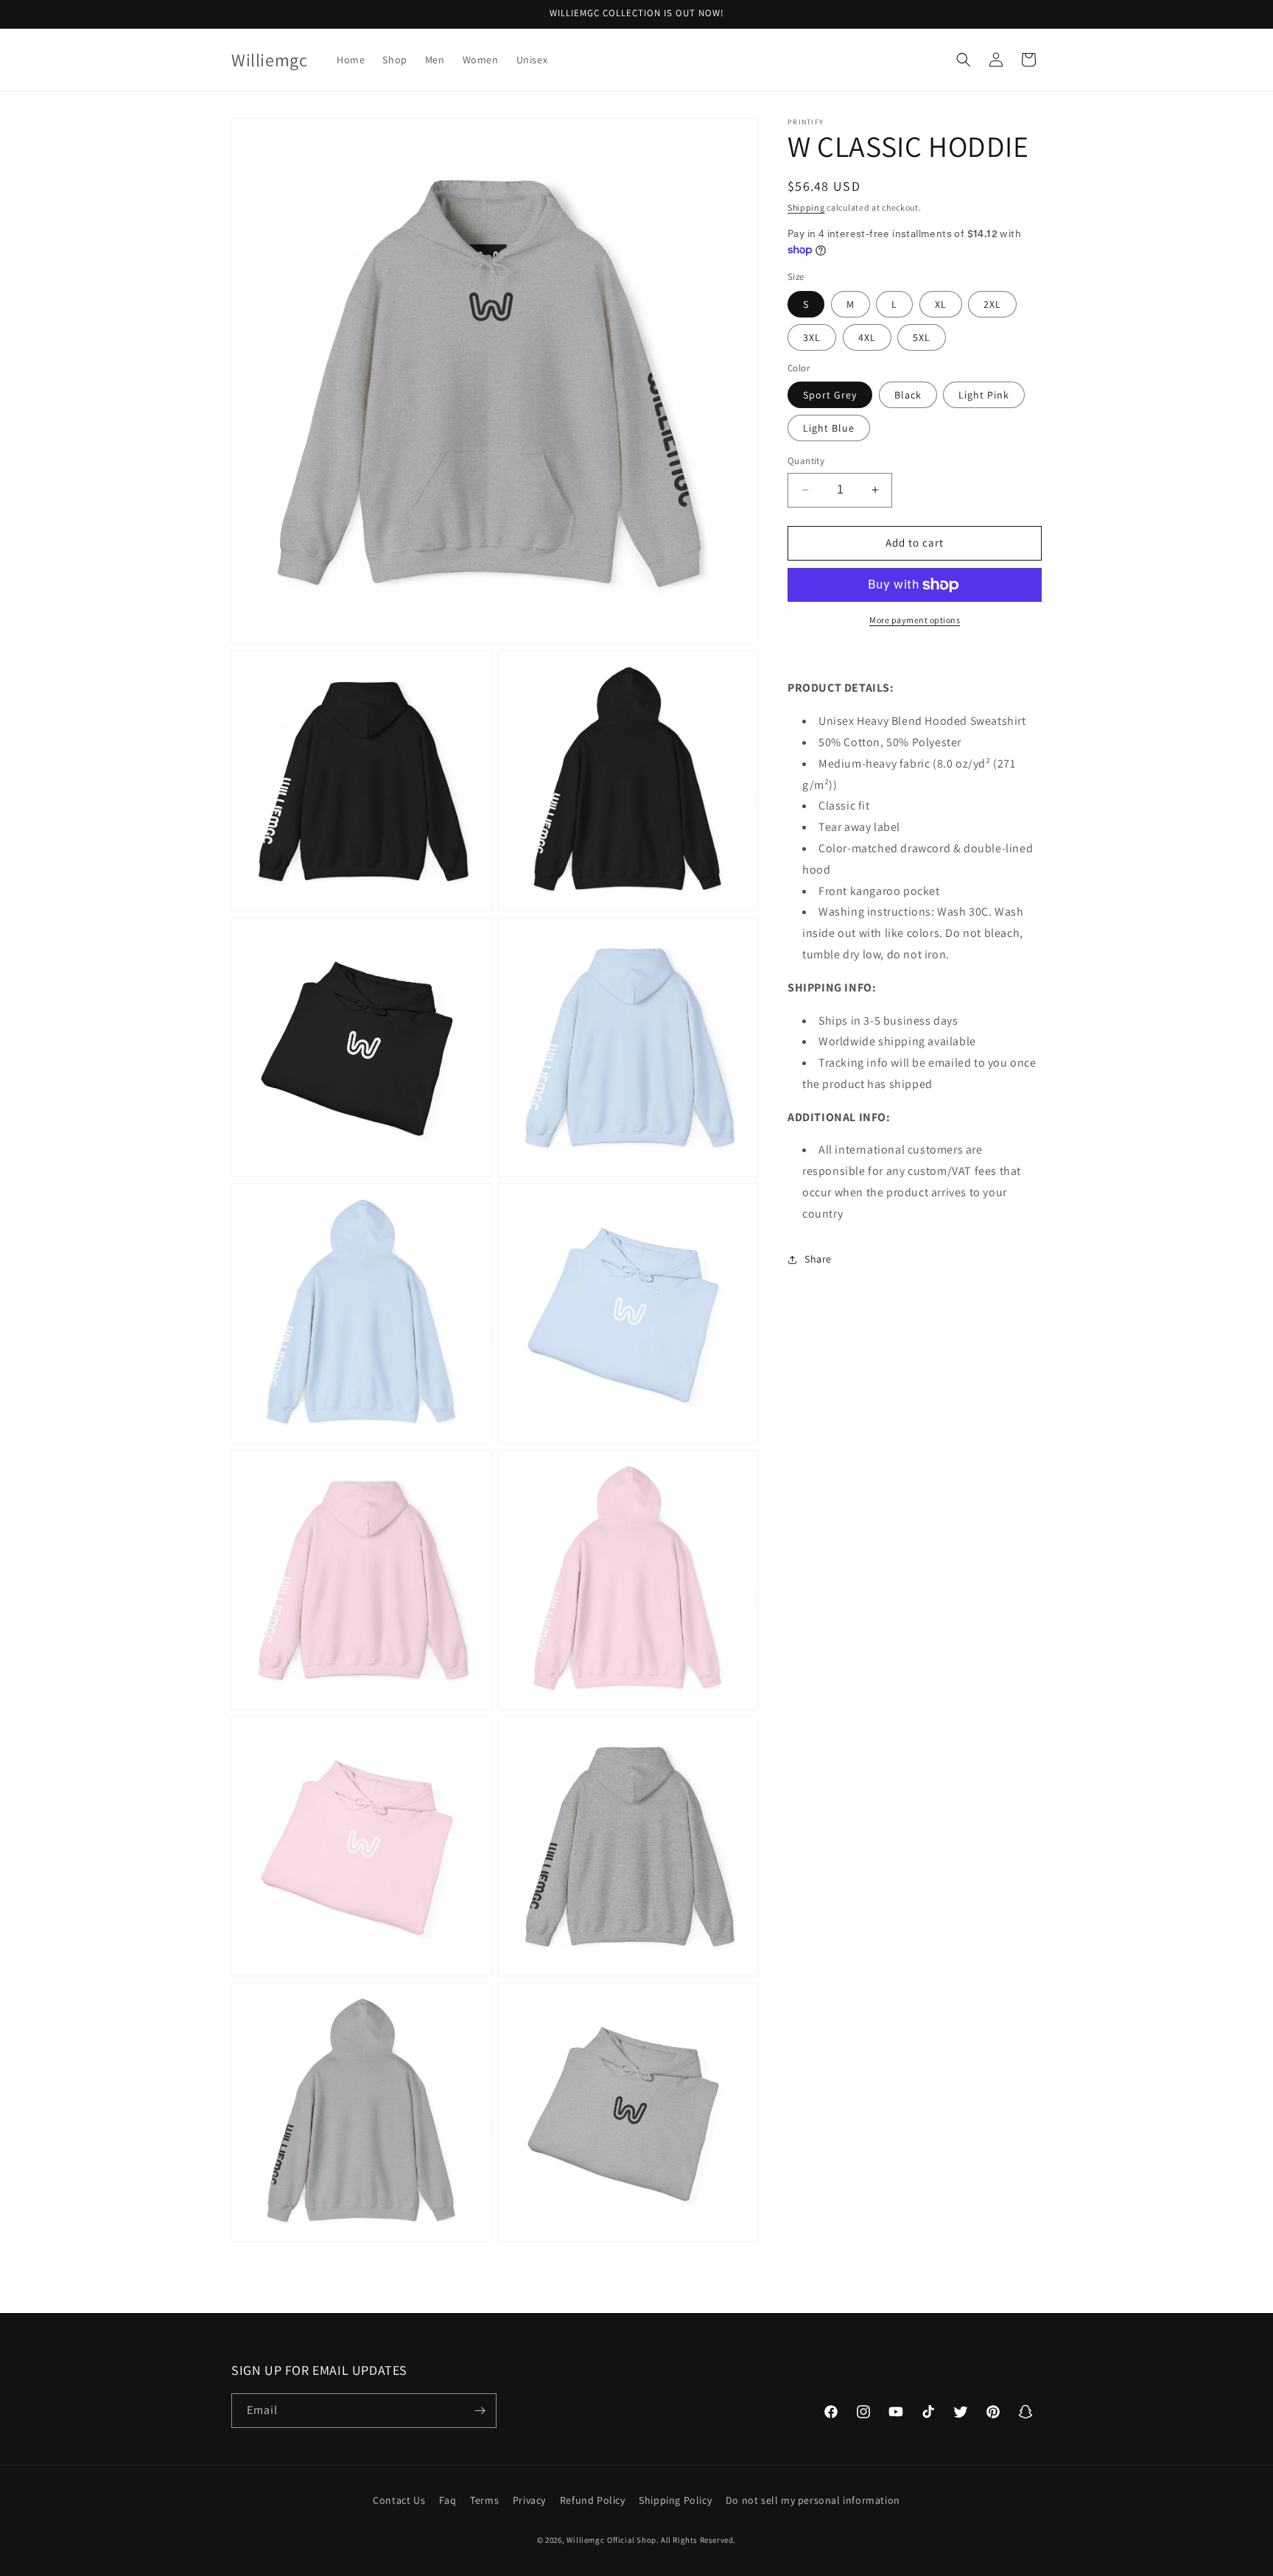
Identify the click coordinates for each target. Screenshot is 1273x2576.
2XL (992, 304)
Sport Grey (830, 395)
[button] (964, 60)
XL (941, 304)
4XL (867, 337)
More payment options (915, 620)
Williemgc (585, 2540)
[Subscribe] (480, 2411)
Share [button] (818, 1259)
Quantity (806, 461)
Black (908, 395)
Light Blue (829, 428)
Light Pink (984, 395)
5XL (922, 337)
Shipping (806, 207)
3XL (812, 337)
